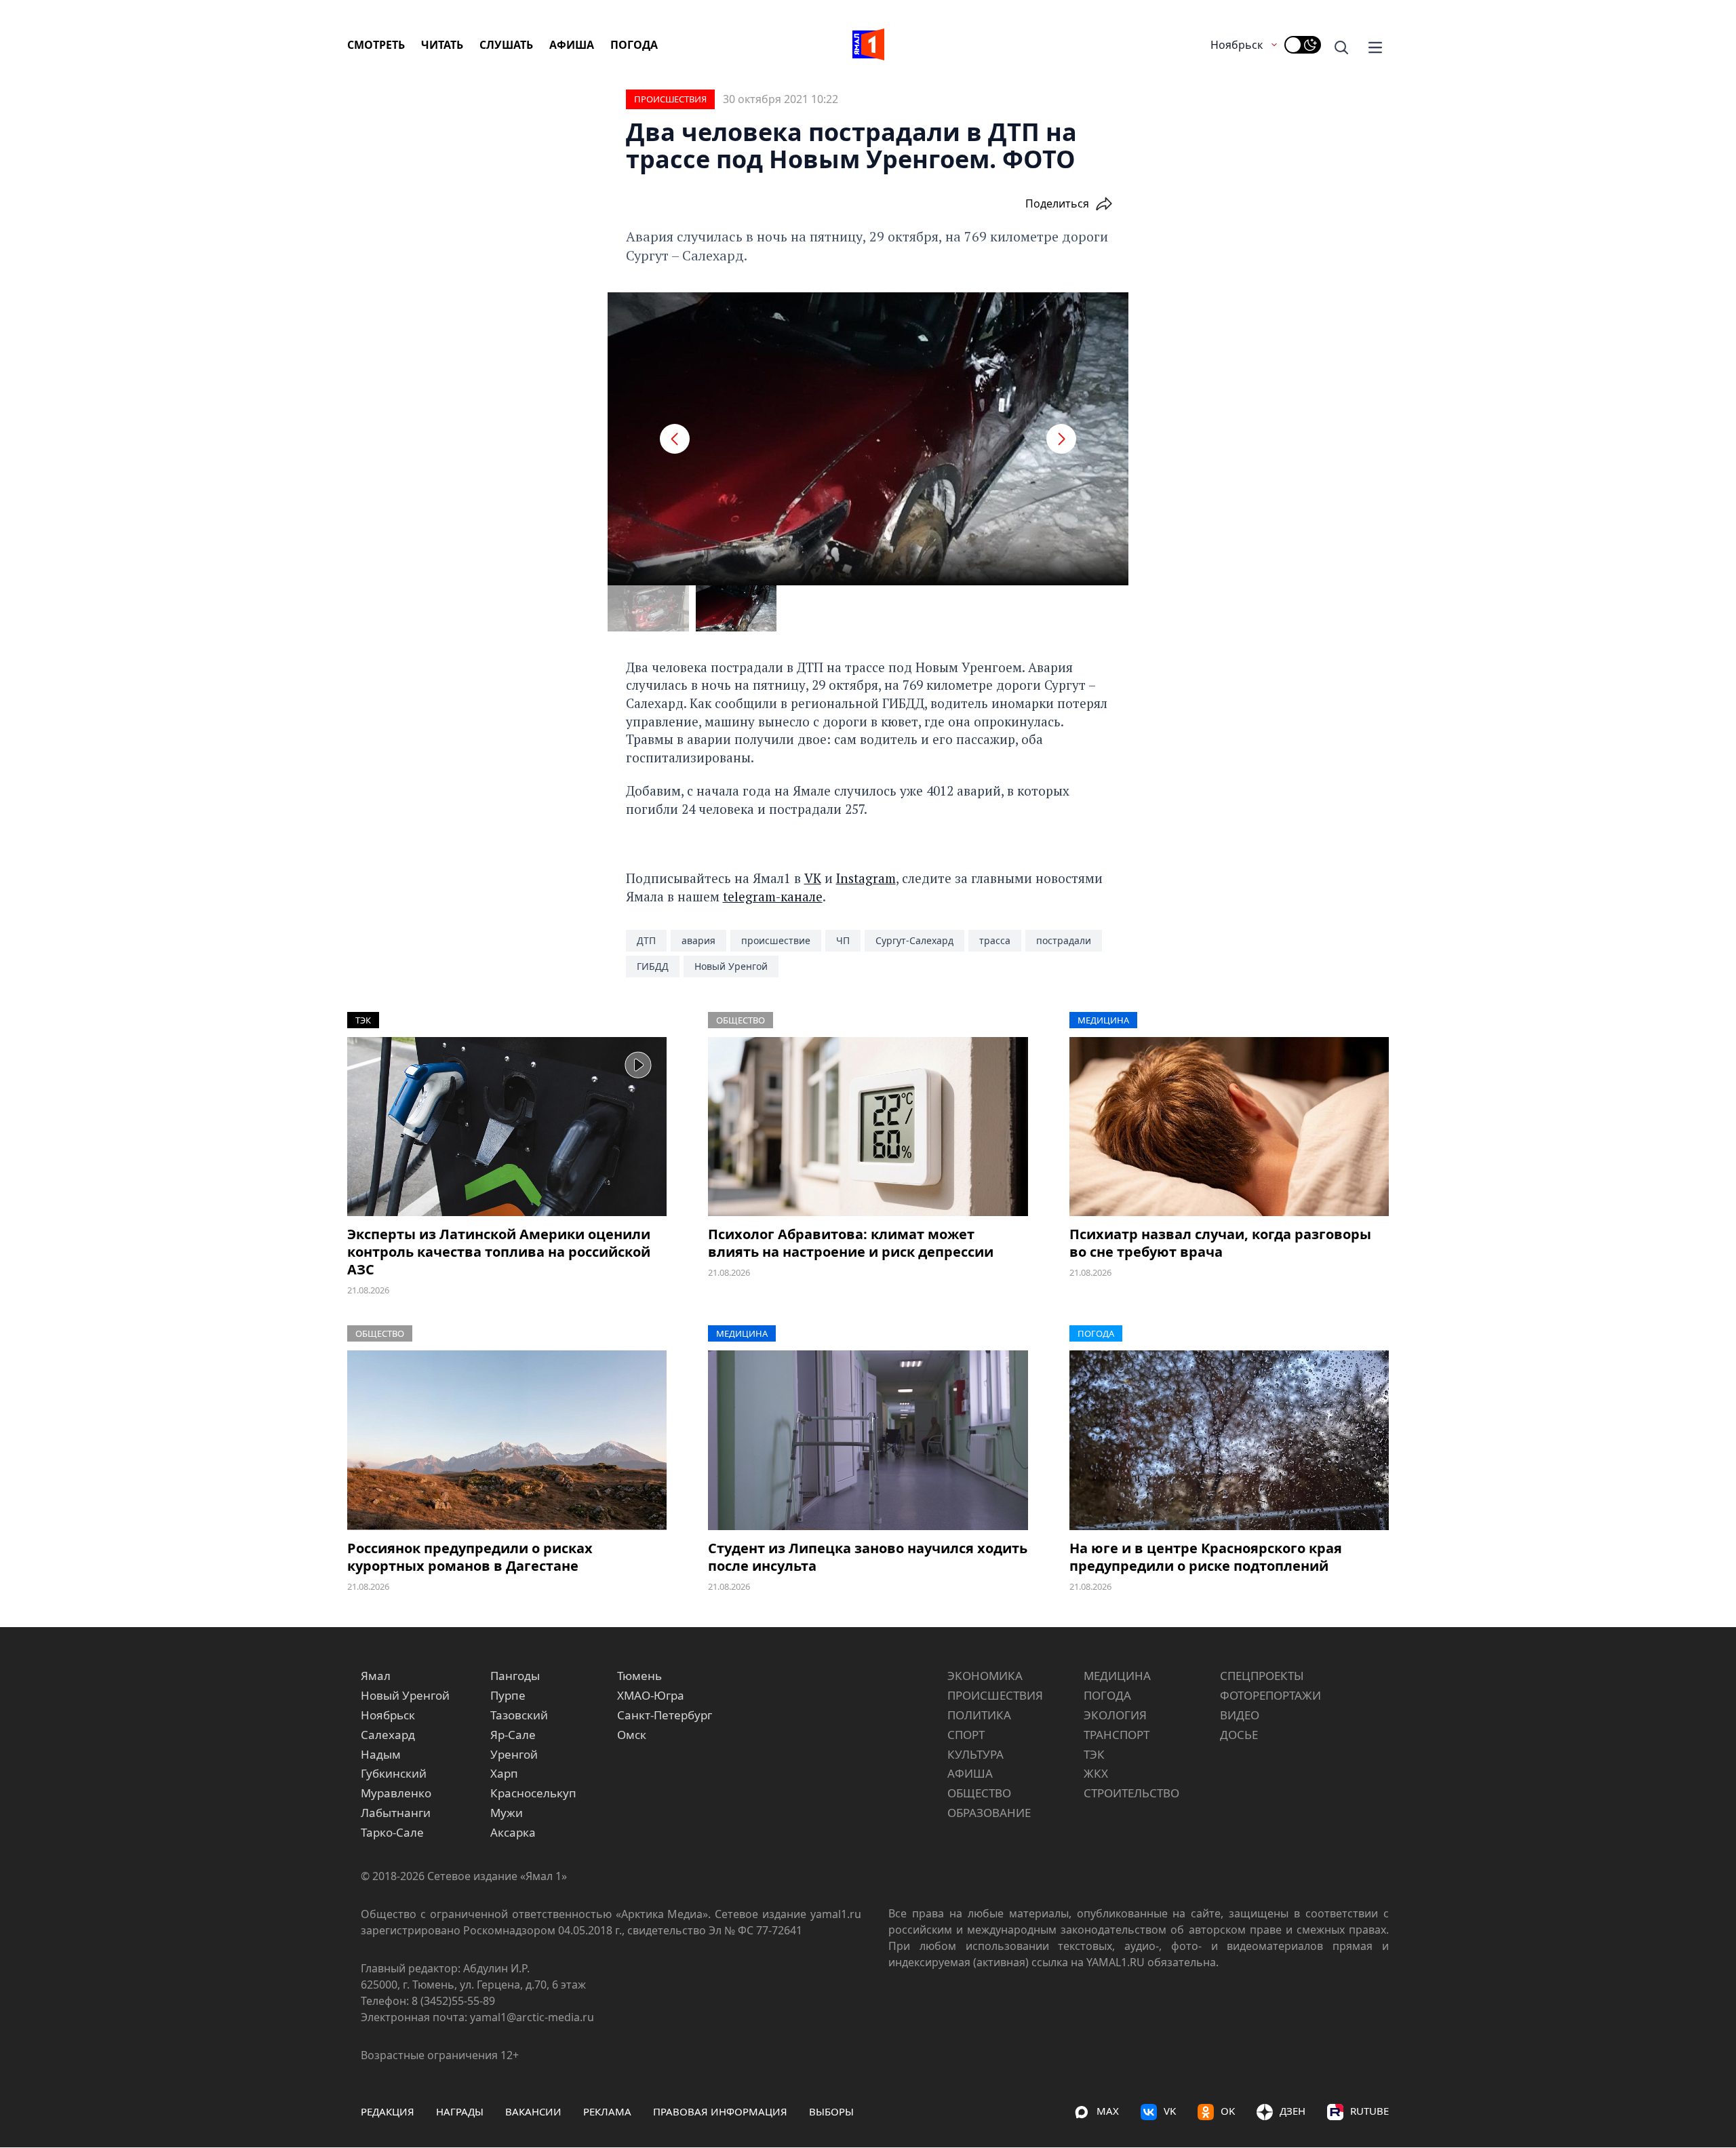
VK (813, 878)
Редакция (388, 2111)
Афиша (572, 45)
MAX (1108, 2111)
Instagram (866, 878)
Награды (460, 2111)
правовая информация (720, 2111)
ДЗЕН (1293, 2111)
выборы (831, 2111)
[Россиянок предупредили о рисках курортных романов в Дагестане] (507, 1440)
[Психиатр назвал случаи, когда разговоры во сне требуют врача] (1229, 1127)
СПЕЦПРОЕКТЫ (1262, 1676)
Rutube (1369, 2111)
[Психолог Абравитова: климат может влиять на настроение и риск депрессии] (868, 1127)
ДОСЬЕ (1239, 1735)
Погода (634, 45)
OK (1228, 2111)
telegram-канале (773, 896)
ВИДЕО (1240, 1715)
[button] (675, 439)
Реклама (607, 2111)
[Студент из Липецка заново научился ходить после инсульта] (868, 1440)
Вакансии (533, 2111)
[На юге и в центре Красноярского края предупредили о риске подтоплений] (1229, 1440)
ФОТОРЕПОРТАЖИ (1270, 1695)
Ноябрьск (1237, 45)
